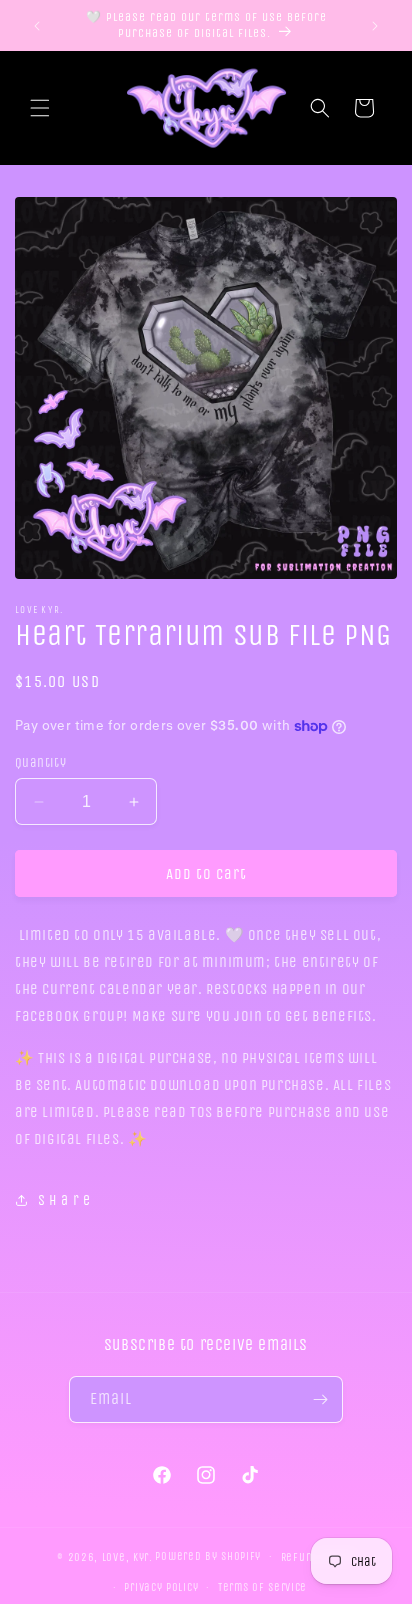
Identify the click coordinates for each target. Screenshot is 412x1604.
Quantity (40, 762)
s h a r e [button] (64, 1200)
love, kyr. (127, 1556)
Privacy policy (161, 1587)
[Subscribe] (320, 1399)
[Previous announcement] (37, 26)
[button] (40, 108)
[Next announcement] (375, 26)
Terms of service (262, 1587)
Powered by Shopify (208, 1556)
